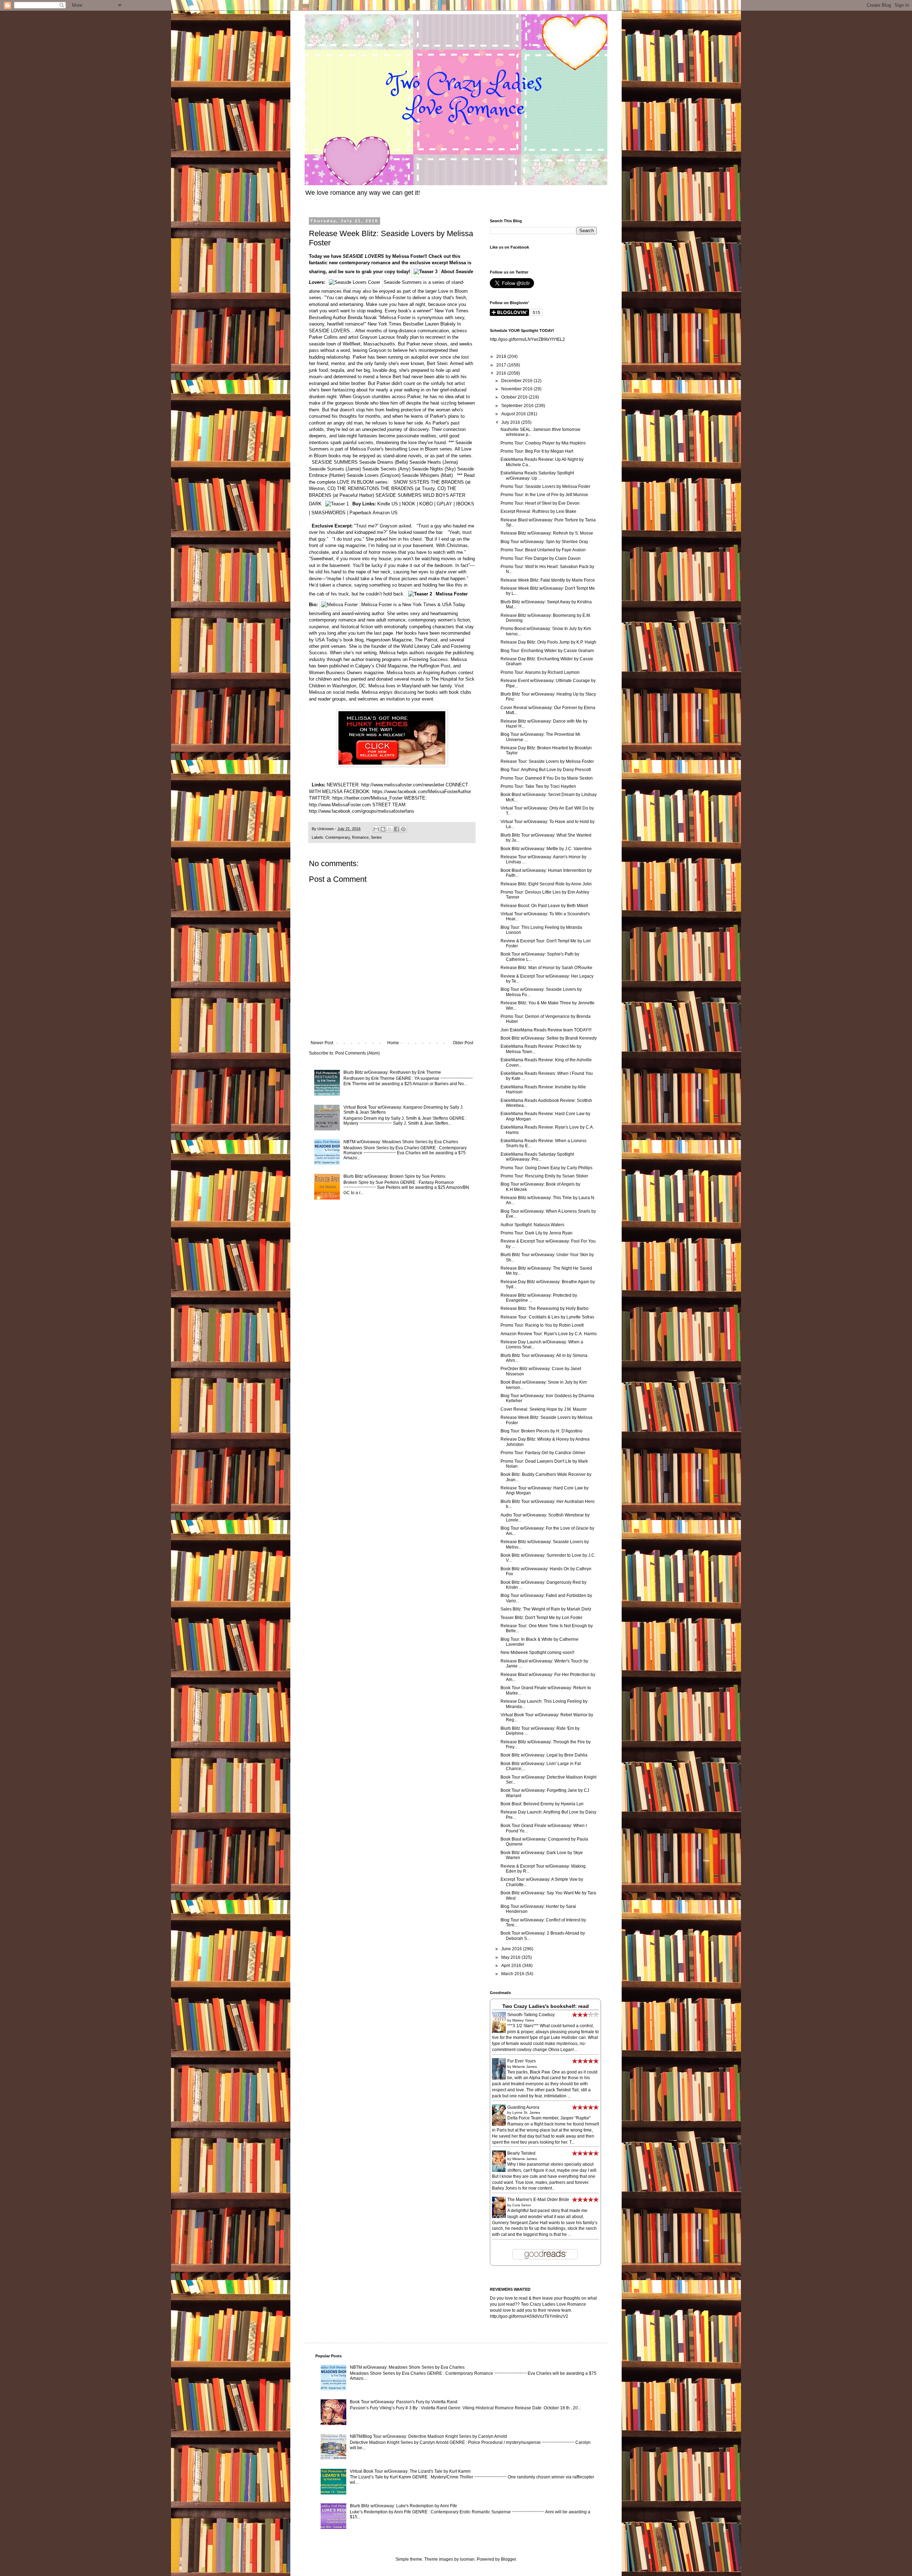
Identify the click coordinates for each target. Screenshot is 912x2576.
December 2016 (517, 381)
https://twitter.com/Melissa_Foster (367, 798)
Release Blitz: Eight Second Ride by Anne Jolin (546, 884)
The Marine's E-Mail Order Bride (538, 2200)
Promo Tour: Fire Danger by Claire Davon (541, 558)
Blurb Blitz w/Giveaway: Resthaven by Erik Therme (392, 1072)
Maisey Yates (523, 2020)
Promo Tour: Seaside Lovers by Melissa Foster (545, 486)
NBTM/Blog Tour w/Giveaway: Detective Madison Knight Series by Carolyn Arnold (428, 2436)
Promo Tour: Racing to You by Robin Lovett (542, 1325)
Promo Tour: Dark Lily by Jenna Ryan (537, 1233)
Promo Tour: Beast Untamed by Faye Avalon (543, 550)
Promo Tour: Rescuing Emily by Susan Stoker (544, 1176)
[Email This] (376, 829)
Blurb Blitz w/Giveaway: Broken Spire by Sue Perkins (394, 1176)
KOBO (426, 504)
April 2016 (512, 1966)
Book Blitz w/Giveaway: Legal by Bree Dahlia (544, 1755)
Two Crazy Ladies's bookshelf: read (546, 2006)
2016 (502, 373)
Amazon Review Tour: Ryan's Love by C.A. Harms (549, 1334)
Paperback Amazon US (374, 513)
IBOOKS (465, 504)
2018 (502, 357)
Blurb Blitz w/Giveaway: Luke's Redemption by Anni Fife (403, 2506)
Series (376, 837)
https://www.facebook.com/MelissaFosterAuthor (422, 792)
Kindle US (388, 504)
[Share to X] (390, 829)
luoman (467, 2559)
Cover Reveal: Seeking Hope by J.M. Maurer (544, 1409)
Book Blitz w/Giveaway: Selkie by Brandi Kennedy (549, 1038)
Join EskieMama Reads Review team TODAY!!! (546, 1030)
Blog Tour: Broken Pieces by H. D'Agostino (541, 1431)
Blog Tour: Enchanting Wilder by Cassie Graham (547, 651)
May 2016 (511, 1957)
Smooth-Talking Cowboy (531, 2015)
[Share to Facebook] (397, 829)
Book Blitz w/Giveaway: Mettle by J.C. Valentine (546, 849)
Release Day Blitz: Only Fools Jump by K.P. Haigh (548, 642)
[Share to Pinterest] (403, 829)
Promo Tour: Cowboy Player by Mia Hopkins (543, 443)
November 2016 (517, 389)
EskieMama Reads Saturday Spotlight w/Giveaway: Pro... (537, 1157)
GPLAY (444, 504)
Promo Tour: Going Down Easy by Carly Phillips (546, 1168)
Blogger (508, 2559)
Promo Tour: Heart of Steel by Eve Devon (540, 503)
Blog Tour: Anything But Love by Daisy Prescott (546, 770)
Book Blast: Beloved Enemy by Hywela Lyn (542, 1804)
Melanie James (525, 2067)
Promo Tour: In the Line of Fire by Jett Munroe (544, 495)
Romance (360, 837)
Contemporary (338, 837)
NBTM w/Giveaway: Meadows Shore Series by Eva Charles (401, 1142)
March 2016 (513, 1974)
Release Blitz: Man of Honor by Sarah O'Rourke (546, 968)
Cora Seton (522, 2205)
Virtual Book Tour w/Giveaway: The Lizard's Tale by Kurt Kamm (410, 2471)
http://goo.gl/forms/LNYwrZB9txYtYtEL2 (527, 339)
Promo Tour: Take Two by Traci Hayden (538, 786)
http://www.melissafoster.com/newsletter (403, 785)
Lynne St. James (526, 2112)
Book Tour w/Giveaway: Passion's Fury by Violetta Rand (404, 2402)
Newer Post (322, 1043)
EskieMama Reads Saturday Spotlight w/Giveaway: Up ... (537, 475)
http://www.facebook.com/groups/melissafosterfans (362, 811)
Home (393, 1043)
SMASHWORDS (328, 513)
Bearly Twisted (521, 2153)
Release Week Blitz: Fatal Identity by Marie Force (548, 580)
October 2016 (515, 397)
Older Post (463, 1043)
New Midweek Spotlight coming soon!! (537, 1653)
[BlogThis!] (383, 829)
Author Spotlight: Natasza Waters (532, 1225)
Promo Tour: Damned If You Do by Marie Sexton (547, 778)
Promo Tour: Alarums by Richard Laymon (540, 672)
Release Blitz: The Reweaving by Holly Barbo (545, 1308)
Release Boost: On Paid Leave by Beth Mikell (544, 906)
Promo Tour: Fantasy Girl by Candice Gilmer (543, 1453)
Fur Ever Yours (522, 2061)
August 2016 (514, 414)
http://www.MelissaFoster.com (340, 805)
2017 (502, 365)
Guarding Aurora (523, 2107)
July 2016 (511, 422)
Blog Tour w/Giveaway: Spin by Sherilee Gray (544, 542)
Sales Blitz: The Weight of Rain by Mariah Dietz (546, 1609)
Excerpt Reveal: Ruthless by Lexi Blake (538, 511)
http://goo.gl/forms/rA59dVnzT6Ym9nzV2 (529, 2316)
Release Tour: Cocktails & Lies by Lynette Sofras (547, 1317)
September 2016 (518, 406)
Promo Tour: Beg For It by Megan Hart (537, 451)
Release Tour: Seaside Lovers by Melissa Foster (547, 761)
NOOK (409, 504)
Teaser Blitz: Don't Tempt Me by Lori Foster (541, 1618)
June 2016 (512, 1949)
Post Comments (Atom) (357, 1053)
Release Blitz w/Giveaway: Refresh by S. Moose (547, 533)
